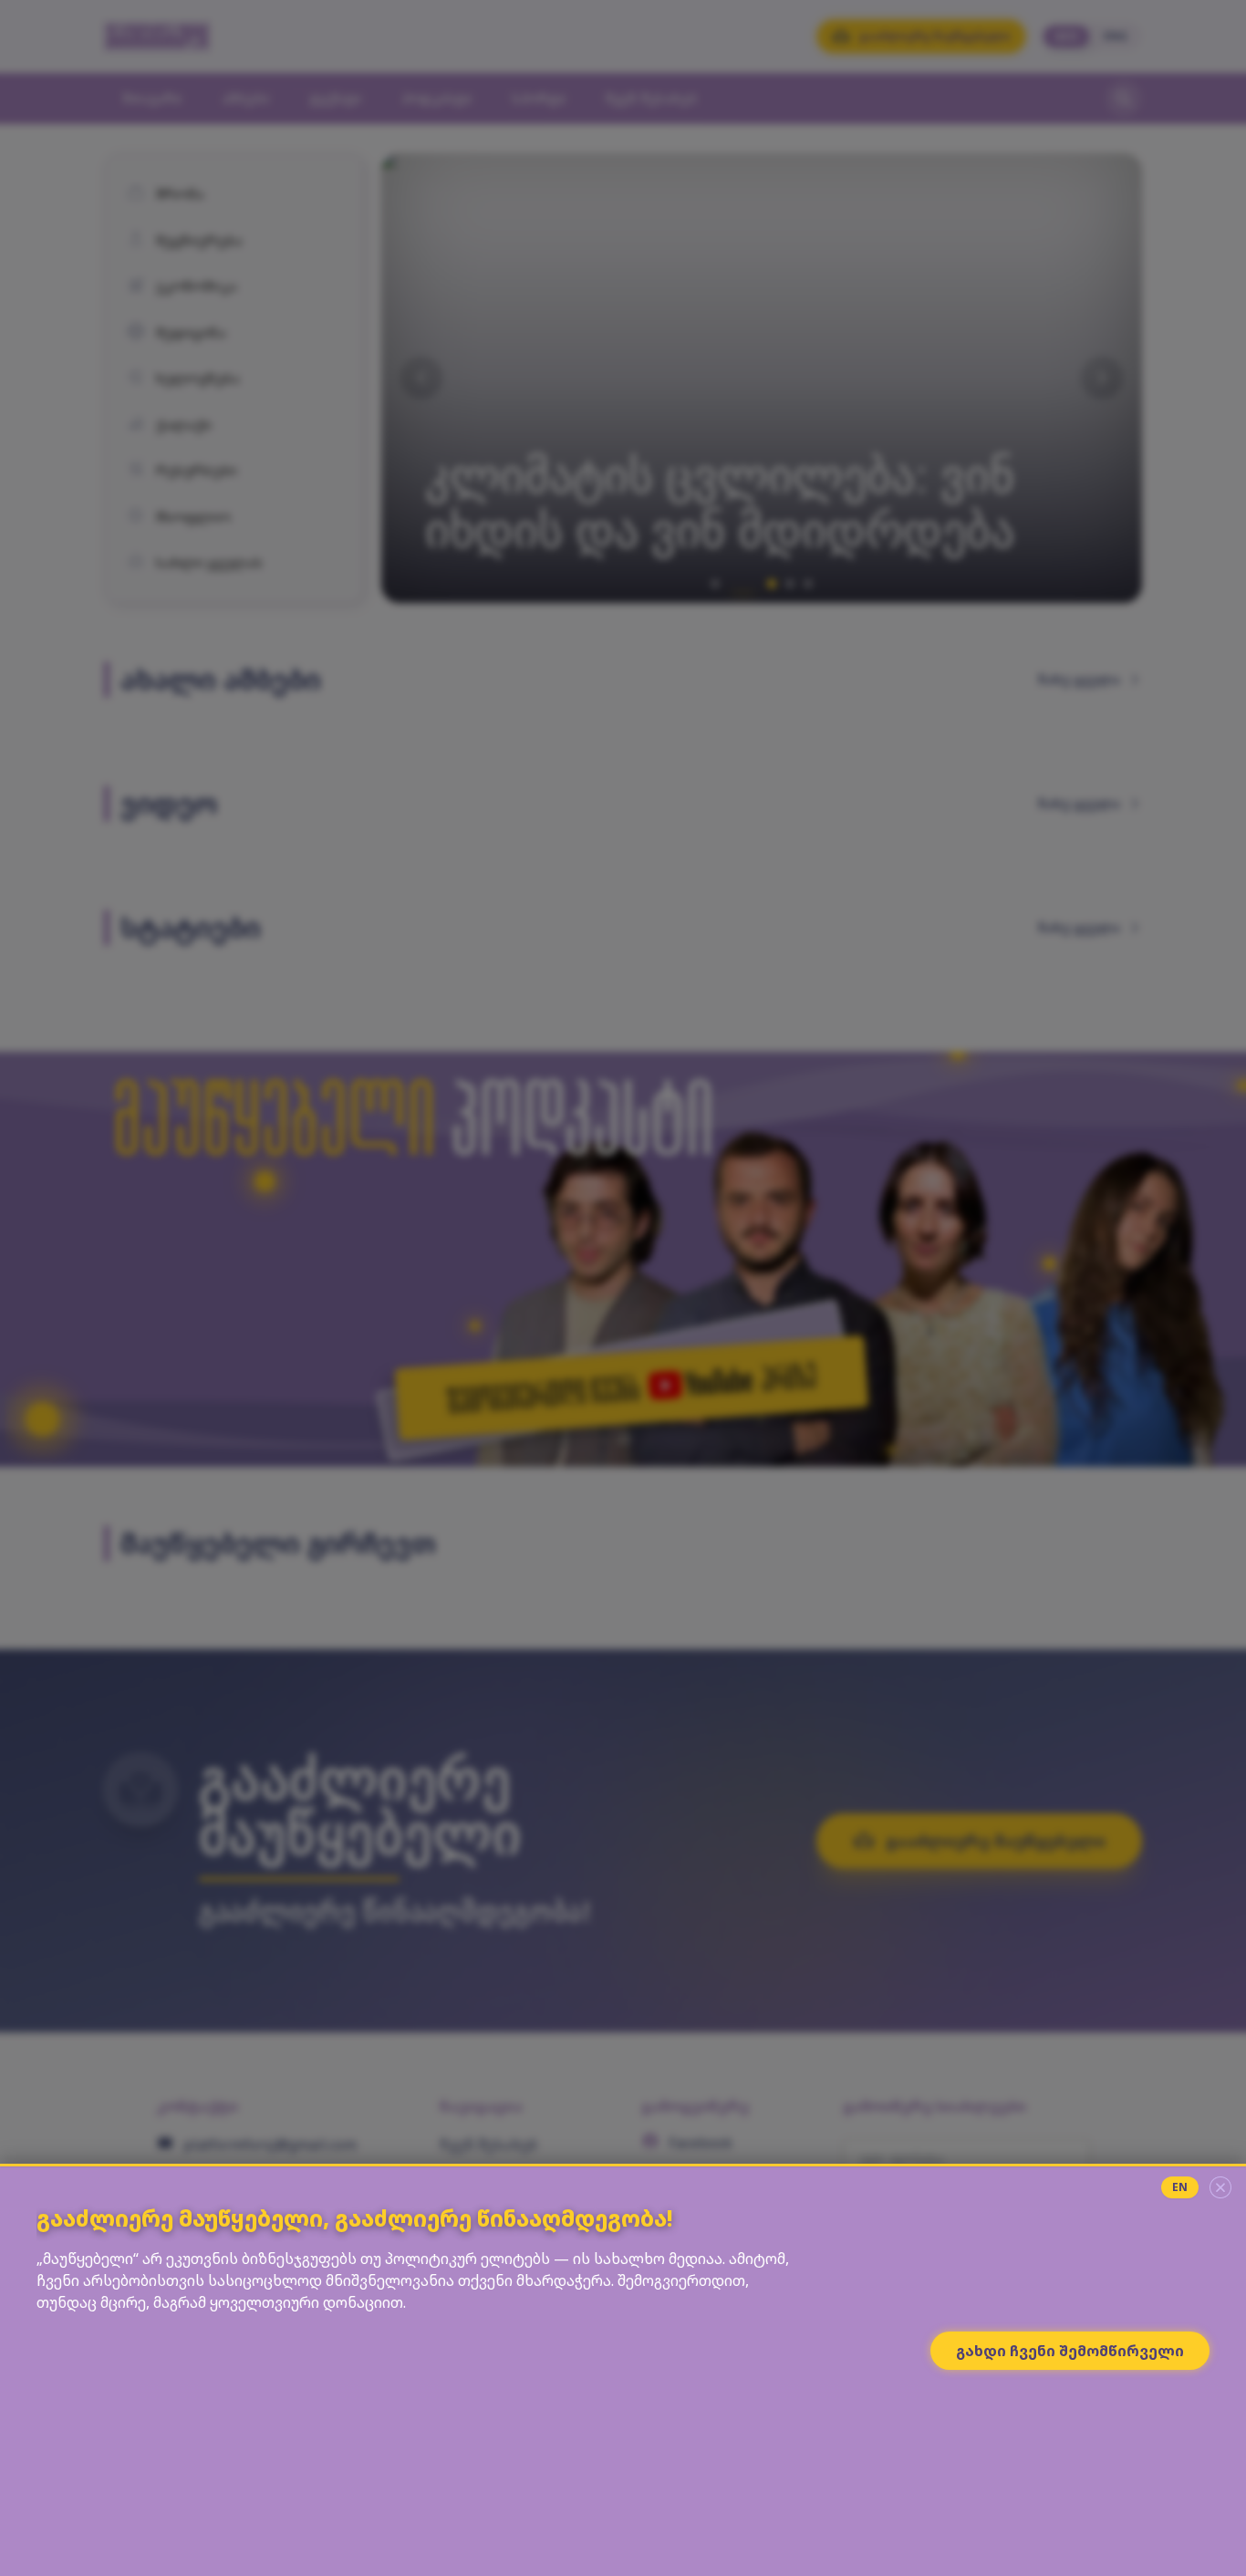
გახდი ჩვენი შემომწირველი (1070, 2351)
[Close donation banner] (1220, 2187)
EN (1180, 2187)
